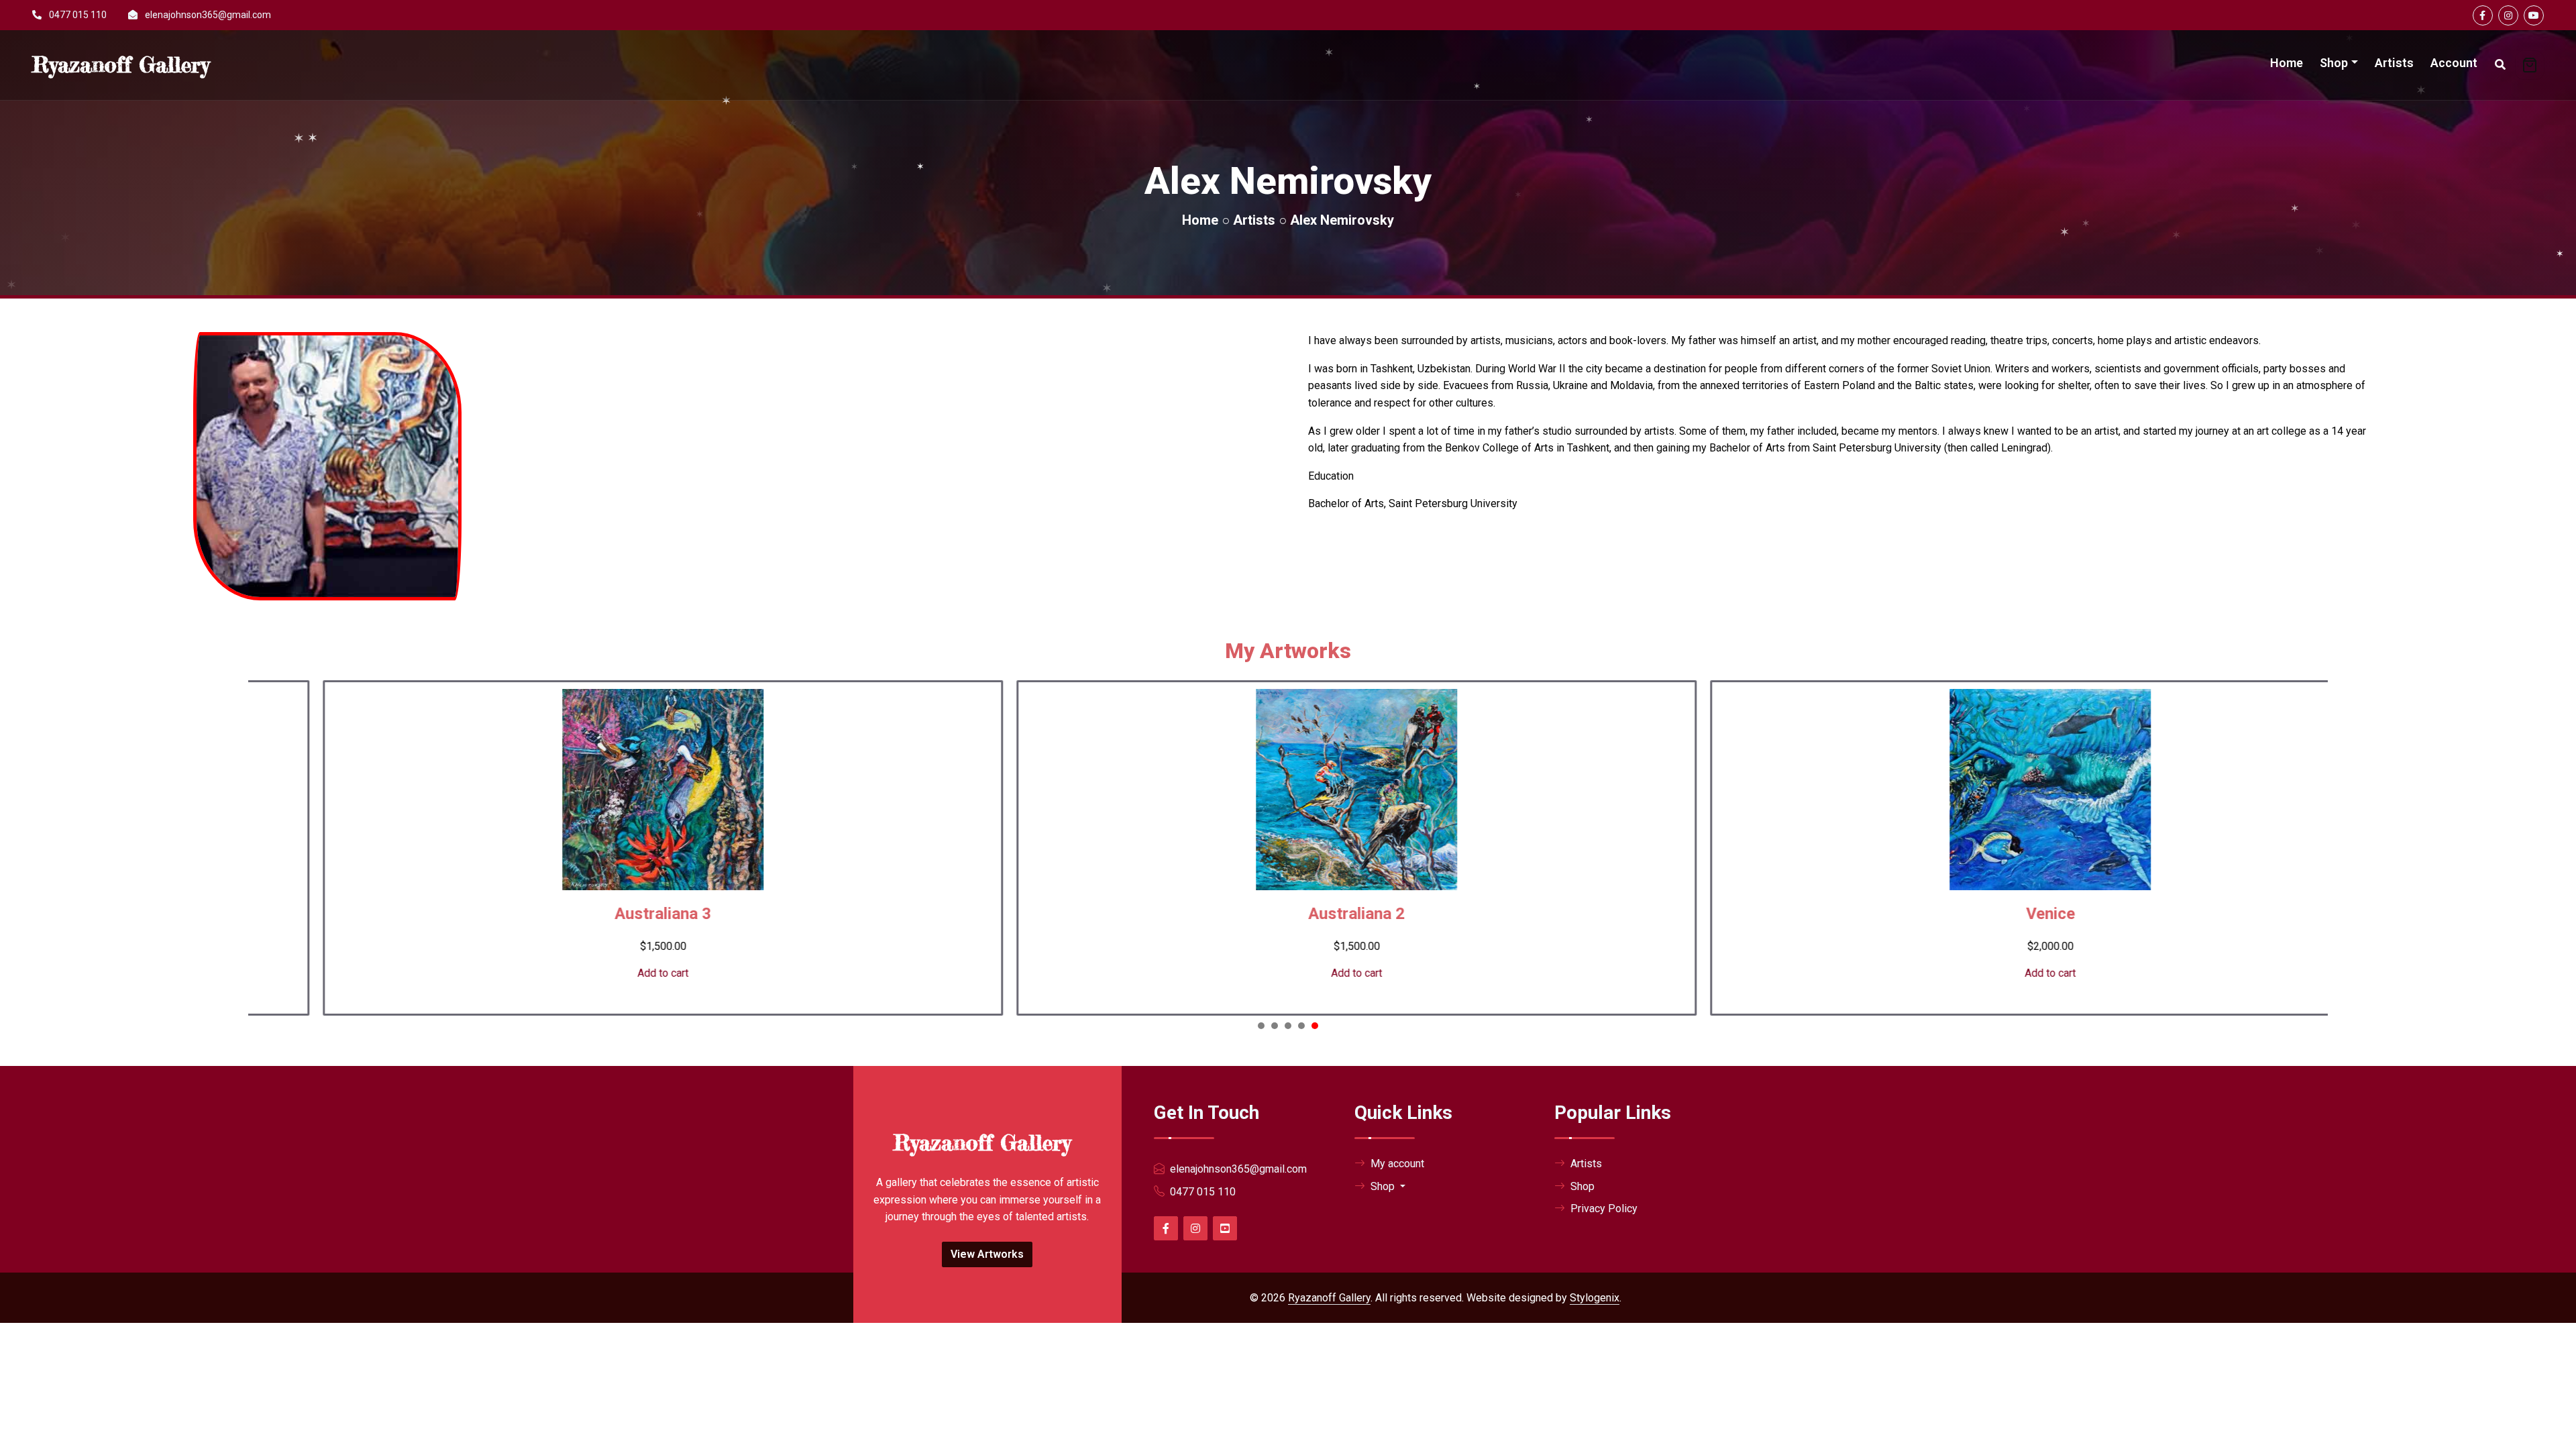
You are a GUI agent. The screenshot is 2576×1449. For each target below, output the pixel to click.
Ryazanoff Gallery (1329, 1298)
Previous (268, 857)
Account (2454, 63)
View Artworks (987, 1254)
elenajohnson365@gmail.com (208, 15)
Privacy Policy (1604, 1209)
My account (1397, 1164)
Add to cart (600, 973)
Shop (2334, 63)
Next (2306, 857)
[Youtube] (2534, 15)
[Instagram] (2508, 15)
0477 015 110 (78, 15)
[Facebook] (2483, 15)
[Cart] (2530, 65)
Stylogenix (1595, 1298)
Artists (2394, 63)
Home (2287, 63)
